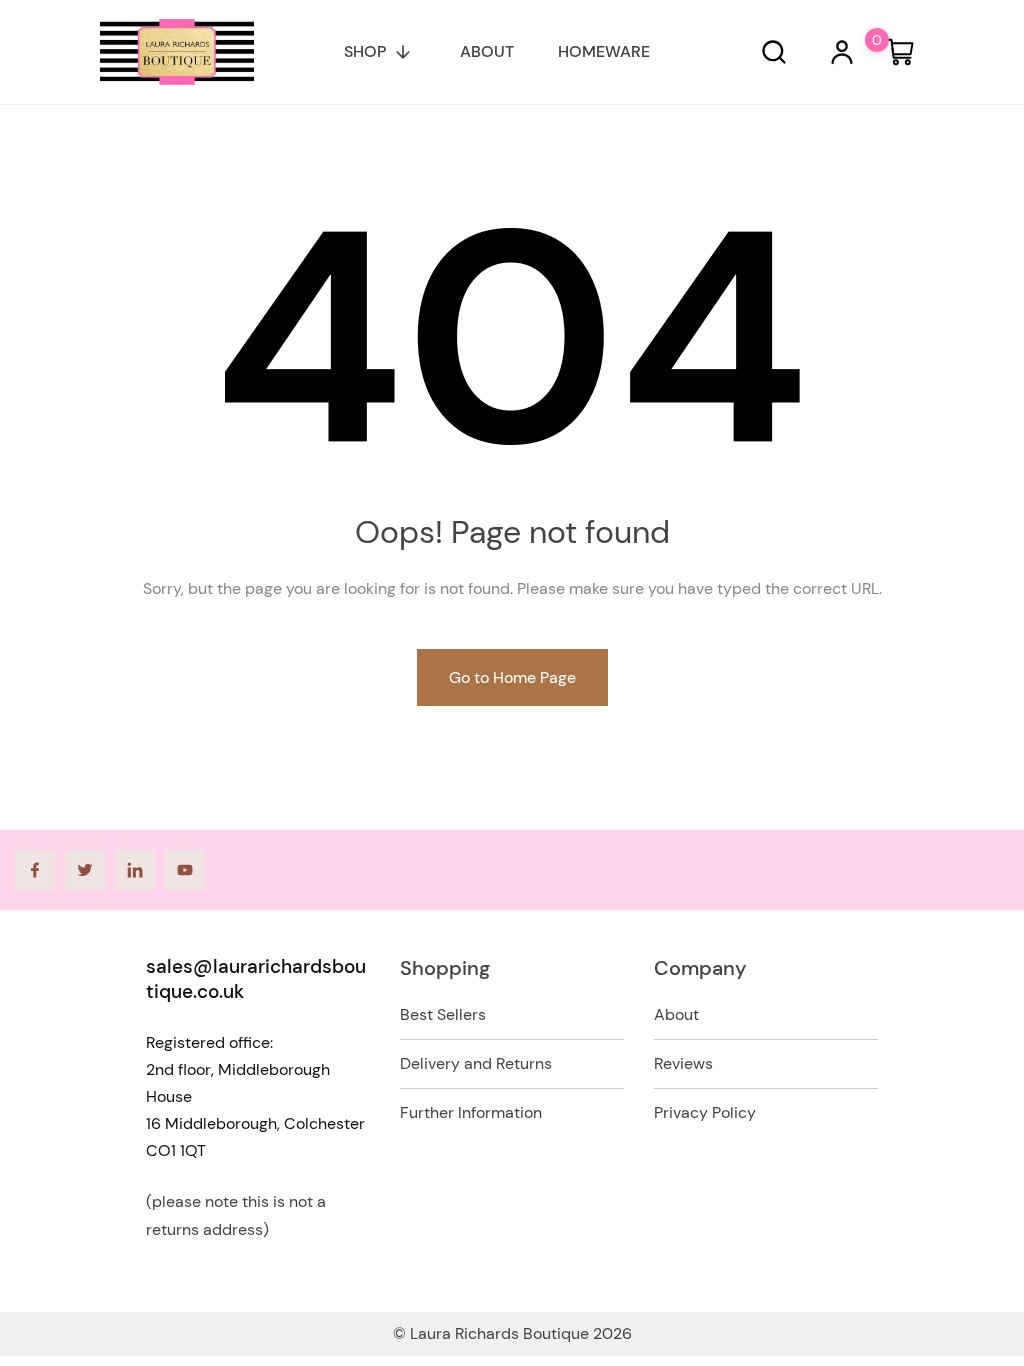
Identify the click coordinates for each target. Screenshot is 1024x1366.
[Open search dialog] (774, 52)
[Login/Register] (842, 52)
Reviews (683, 1063)
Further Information (471, 1112)
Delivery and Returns (476, 1063)
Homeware (604, 51)
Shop (365, 51)
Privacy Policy (705, 1112)
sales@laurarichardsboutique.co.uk (256, 979)
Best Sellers (443, 1014)
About (487, 51)
